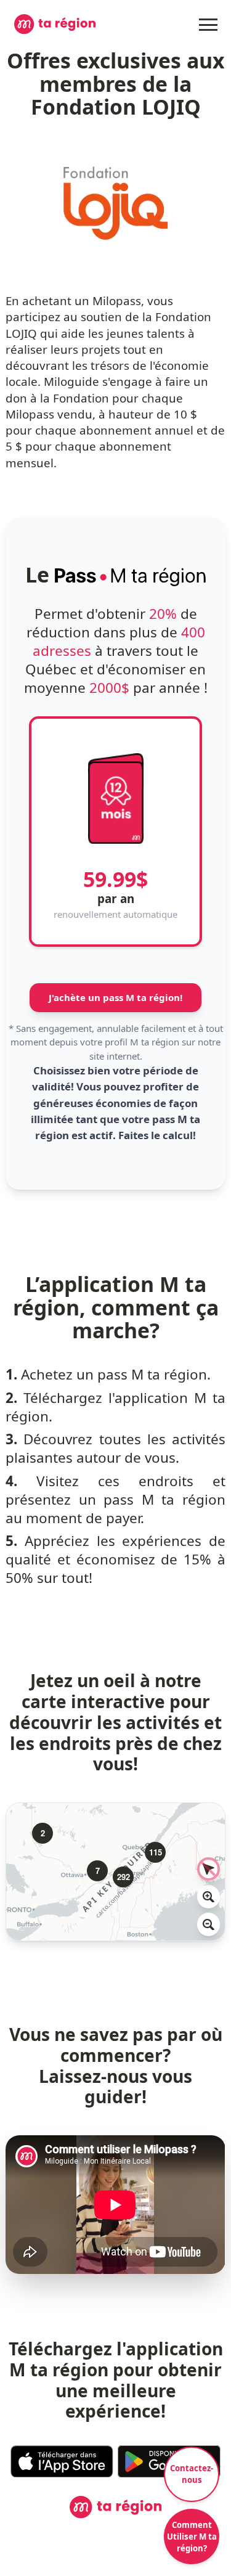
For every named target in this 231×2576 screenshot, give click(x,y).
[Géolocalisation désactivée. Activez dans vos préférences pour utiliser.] (209, 1869)
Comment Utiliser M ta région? (192, 2537)
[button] (36, 1826)
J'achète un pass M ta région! (115, 997)
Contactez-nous (192, 2474)
